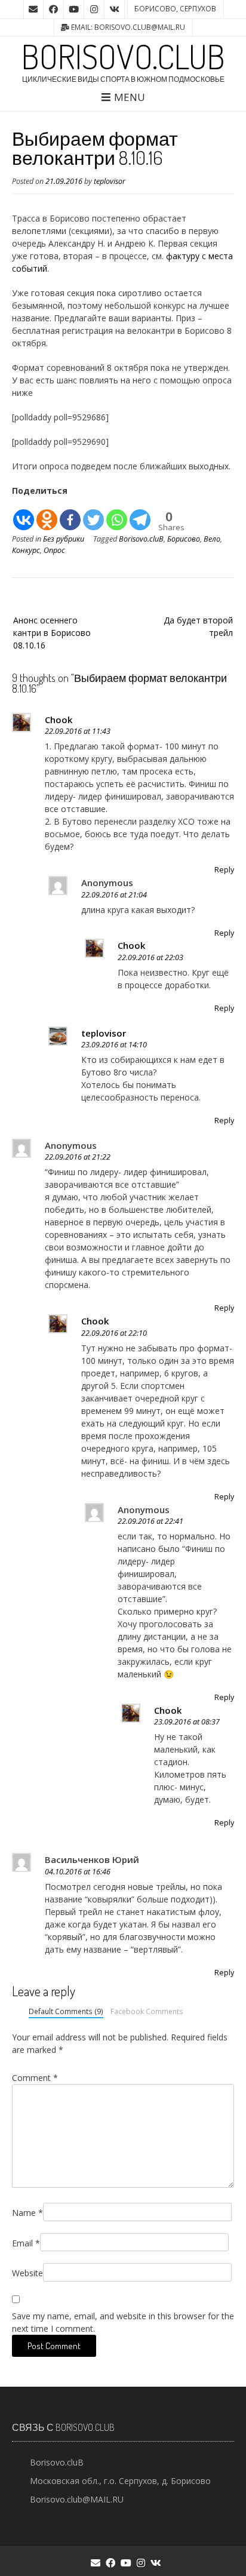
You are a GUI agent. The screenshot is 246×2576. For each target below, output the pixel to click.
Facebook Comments (147, 2011)
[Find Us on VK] (115, 10)
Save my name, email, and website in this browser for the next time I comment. (123, 2322)
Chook (59, 720)
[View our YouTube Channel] (74, 10)
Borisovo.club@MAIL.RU (77, 2499)
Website (27, 2273)
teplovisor (110, 181)
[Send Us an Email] (33, 10)
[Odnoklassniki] (47, 514)
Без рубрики (64, 539)
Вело (212, 539)
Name (27, 2213)
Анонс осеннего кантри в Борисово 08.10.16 (52, 633)
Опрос (54, 550)
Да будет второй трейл (198, 626)
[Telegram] (140, 514)
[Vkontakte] (24, 514)
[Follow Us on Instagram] (94, 10)
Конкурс (26, 550)
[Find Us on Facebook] (54, 10)
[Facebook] (70, 514)
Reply (224, 870)
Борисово (184, 539)
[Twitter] (93, 514)
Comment (35, 2078)
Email (26, 2243)
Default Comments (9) (66, 2011)
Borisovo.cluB (123, 56)
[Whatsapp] (117, 514)
